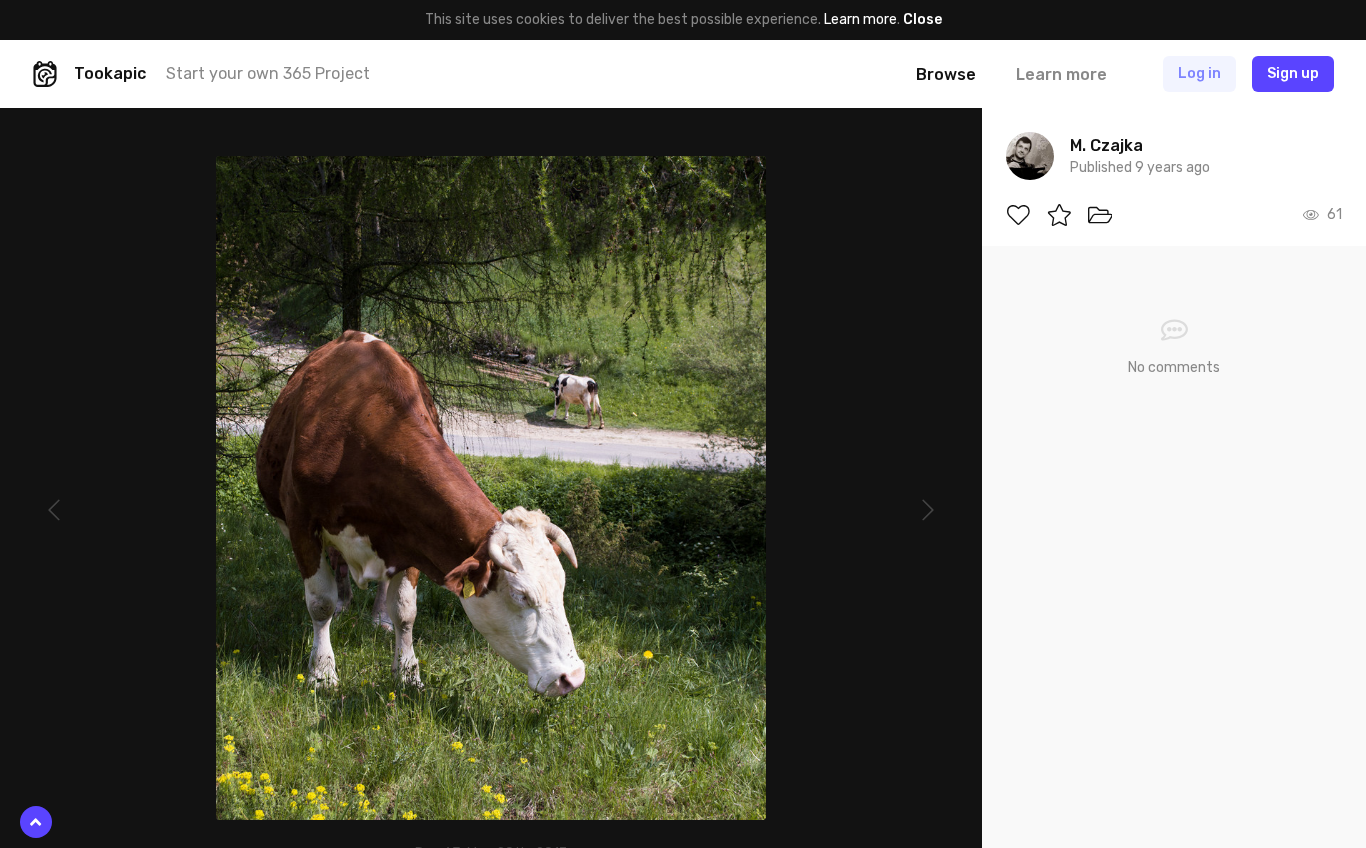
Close (922, 19)
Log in (1199, 73)
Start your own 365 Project (268, 73)
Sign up (1293, 73)
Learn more (860, 19)
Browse (946, 74)
